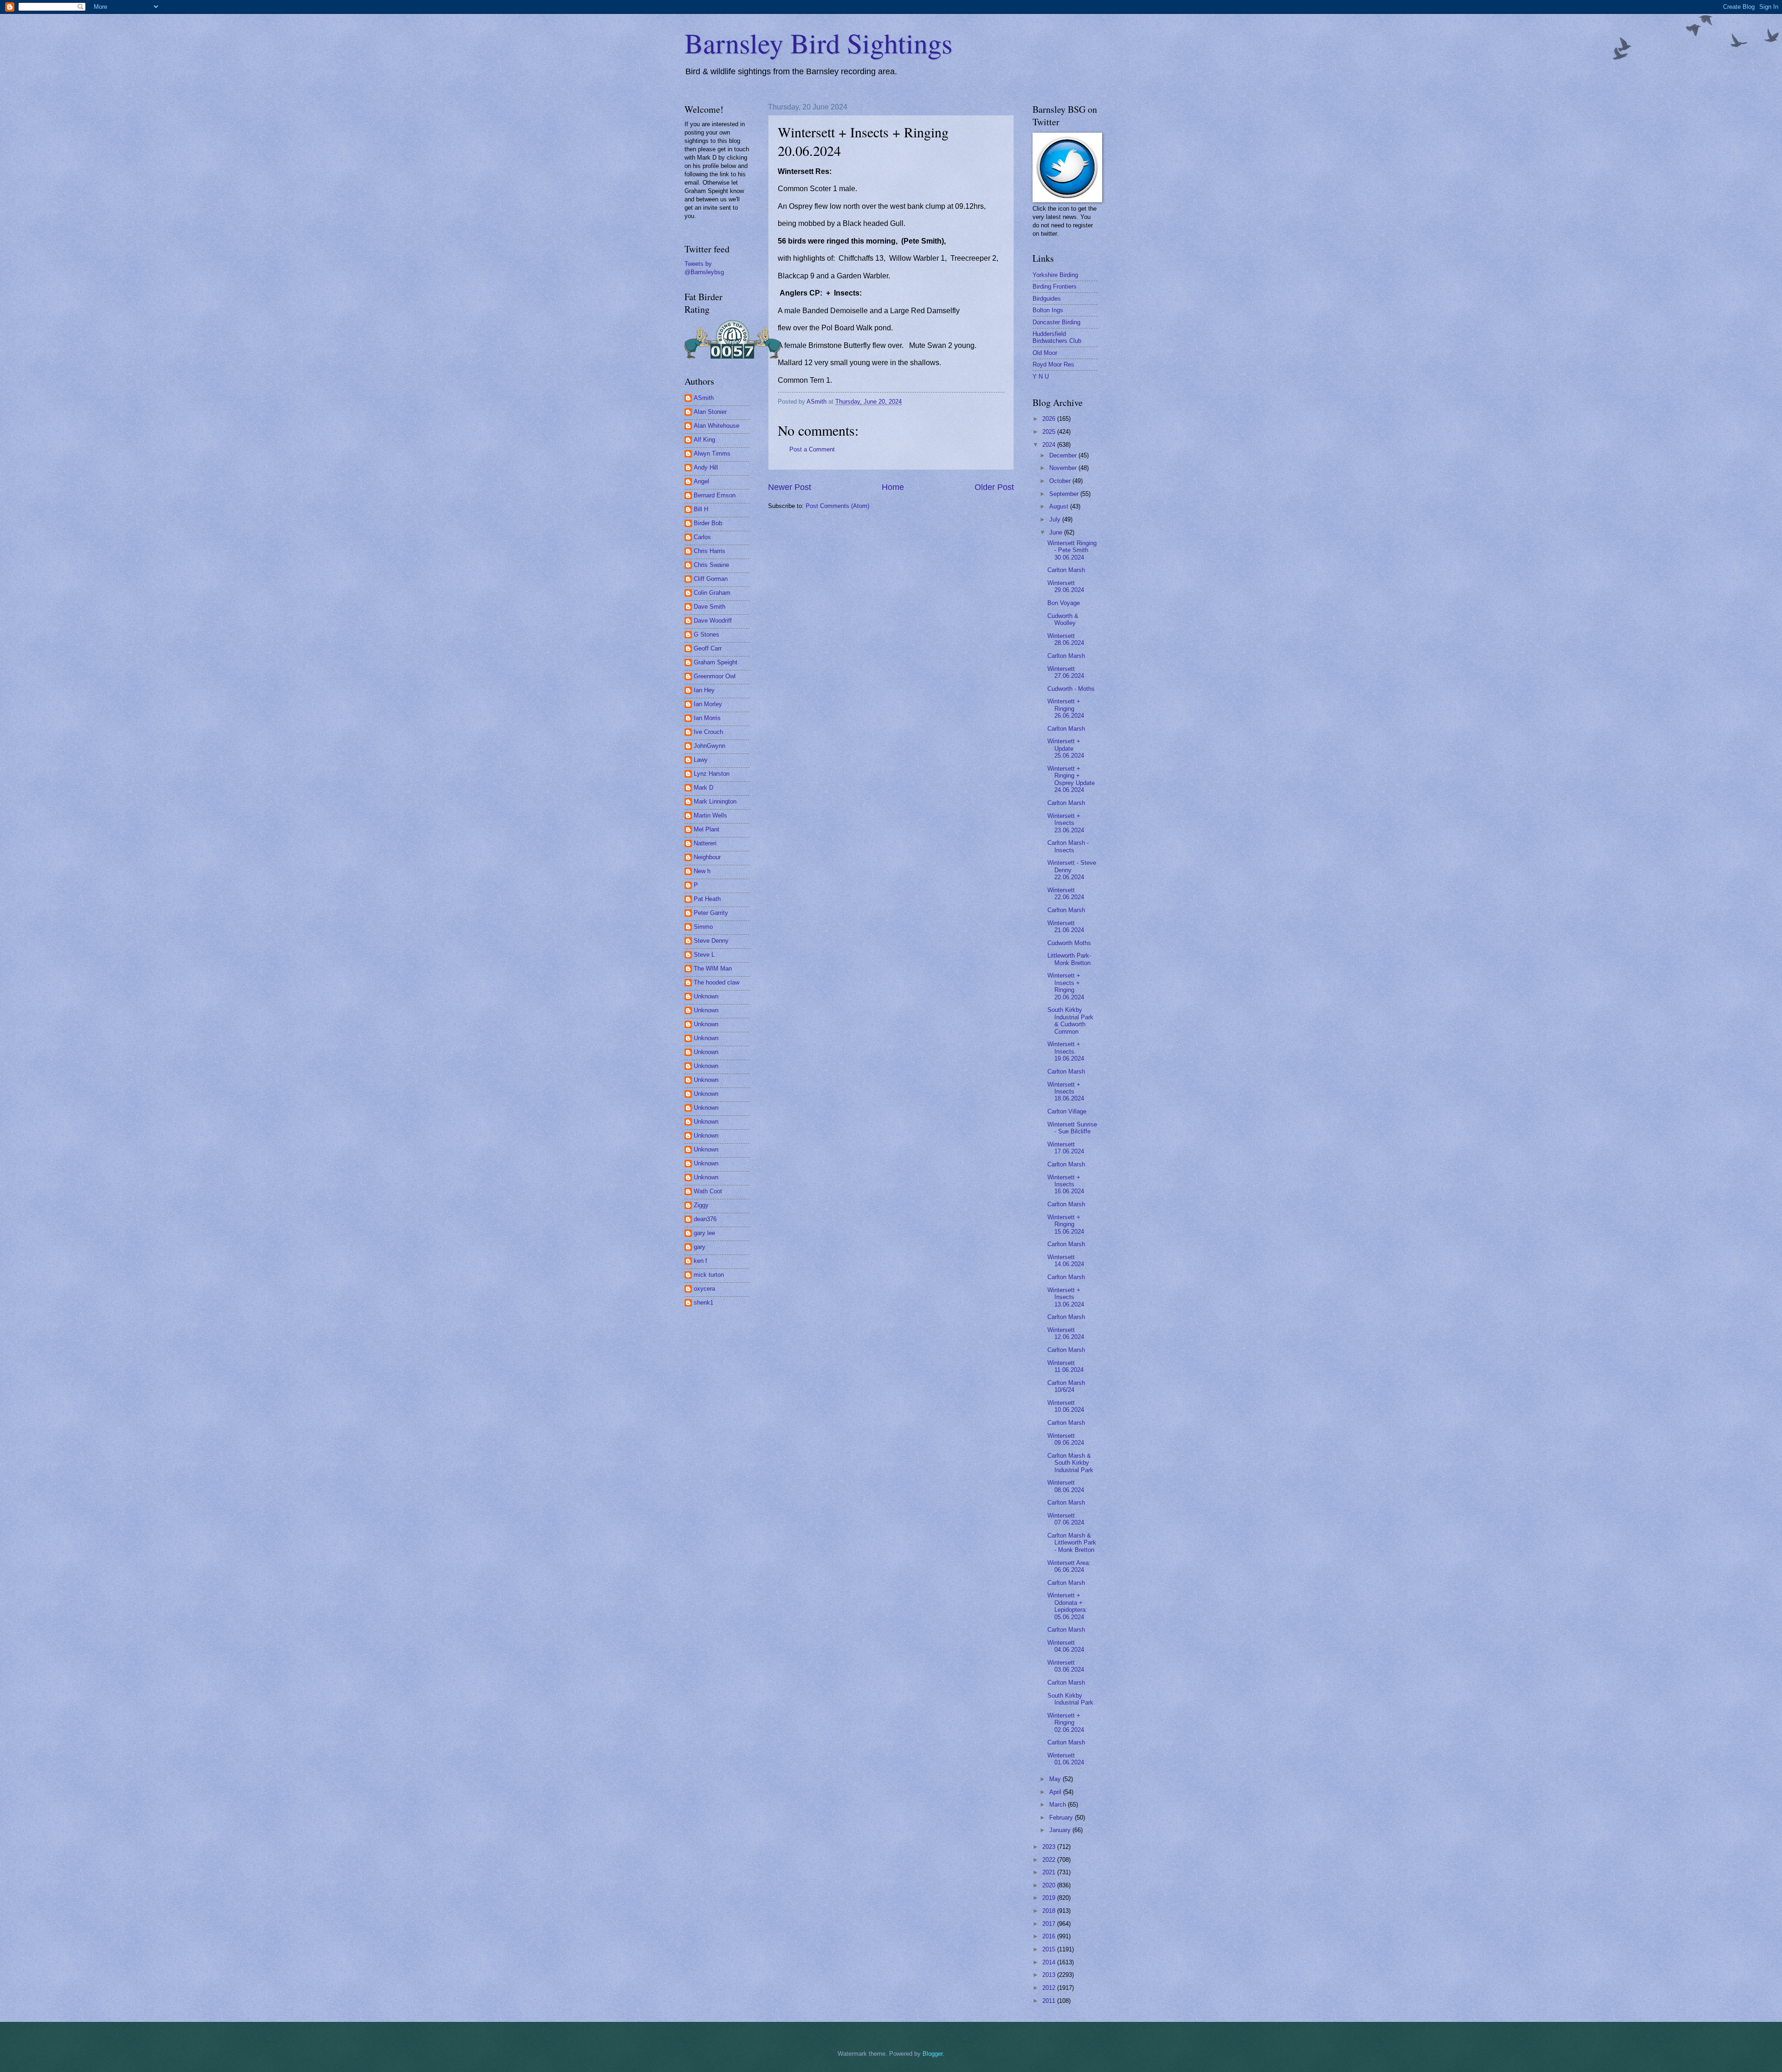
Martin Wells (710, 815)
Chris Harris (710, 551)
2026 (1050, 419)
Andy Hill (706, 467)
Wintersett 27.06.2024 (1066, 672)
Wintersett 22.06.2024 (1066, 894)
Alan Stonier (710, 412)
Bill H (701, 509)
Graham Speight (716, 662)
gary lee (704, 1233)
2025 (1050, 432)
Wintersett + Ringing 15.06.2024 (1066, 1224)
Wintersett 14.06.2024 (1066, 1261)
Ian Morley (708, 704)
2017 (1050, 1924)
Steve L (704, 955)
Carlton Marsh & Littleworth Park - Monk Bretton (1072, 1543)
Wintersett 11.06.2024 (1065, 1366)
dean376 (705, 1219)
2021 (1050, 1872)
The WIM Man (713, 968)
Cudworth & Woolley (1063, 619)
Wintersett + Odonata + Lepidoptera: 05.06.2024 (1067, 1606)
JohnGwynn (710, 746)
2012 (1050, 1988)
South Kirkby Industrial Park (1070, 1699)
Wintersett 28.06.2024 (1066, 639)
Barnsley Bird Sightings (818, 43)
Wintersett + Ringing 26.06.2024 (1066, 708)
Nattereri (705, 843)
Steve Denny (711, 941)
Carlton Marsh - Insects (1068, 846)
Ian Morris (707, 718)
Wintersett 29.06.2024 (1066, 586)
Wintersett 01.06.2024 (1066, 1759)
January (1061, 1830)
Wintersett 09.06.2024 (1066, 1439)
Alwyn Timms (712, 454)
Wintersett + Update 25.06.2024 (1066, 748)
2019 (1050, 1898)
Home (893, 487)
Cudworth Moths (1069, 943)
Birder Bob (708, 523)
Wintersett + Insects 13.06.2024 (1066, 1297)
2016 (1050, 1936)
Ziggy (701, 1205)
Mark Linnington (715, 801)
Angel (701, 481)
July (1056, 519)
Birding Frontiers (1055, 286)
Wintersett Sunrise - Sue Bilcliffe (1072, 1128)
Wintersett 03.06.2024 (1066, 1666)
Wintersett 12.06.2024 (1066, 1333)
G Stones (707, 634)
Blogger (933, 2054)
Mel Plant (707, 829)
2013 (1050, 1975)
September (1065, 494)
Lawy (701, 760)
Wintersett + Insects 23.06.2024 (1066, 823)
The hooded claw (717, 982)
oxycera (704, 1289)
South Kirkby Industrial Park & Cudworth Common (1070, 1020)
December (1064, 455)
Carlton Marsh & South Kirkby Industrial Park (1070, 1463)
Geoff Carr (708, 648)
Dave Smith (710, 607)
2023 (1050, 1847)
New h (702, 871)
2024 (1050, 445)
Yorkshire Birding (1055, 275)
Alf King (704, 440)
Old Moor (1045, 353)
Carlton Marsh (1066, 570)
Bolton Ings (1048, 310)
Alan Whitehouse (717, 426)
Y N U (1041, 376)
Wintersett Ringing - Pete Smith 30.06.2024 (1072, 550)
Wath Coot (708, 1191)
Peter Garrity (711, 913)
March (1059, 1805)
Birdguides (1047, 299)
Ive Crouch (708, 732)
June (1057, 532)
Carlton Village (1067, 1111)
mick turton (709, 1275)
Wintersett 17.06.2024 (1066, 1148)
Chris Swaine (711, 565)
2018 (1050, 1911)
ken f (701, 1261)
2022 (1050, 1860)
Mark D (704, 788)
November (1064, 468)
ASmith (704, 398)
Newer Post (790, 487)
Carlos (702, 537)
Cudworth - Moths (1071, 689)
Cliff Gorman (711, 579)
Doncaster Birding (1056, 322)
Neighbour (707, 857)
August (1060, 506)
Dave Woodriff (713, 621)
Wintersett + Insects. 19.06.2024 (1066, 1051)
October (1061, 481)
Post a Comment (812, 449)
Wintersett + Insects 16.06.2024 (1066, 1184)
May (1056, 1779)
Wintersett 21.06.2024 (1066, 927)
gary (700, 1247)
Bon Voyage (1064, 603)
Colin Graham (712, 593)
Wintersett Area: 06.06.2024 (1069, 1566)
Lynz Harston (712, 774)
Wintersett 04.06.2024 (1066, 1646)
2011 (1050, 2001)
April (1056, 1792)
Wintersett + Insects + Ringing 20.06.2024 (1066, 986)
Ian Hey (704, 690)
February (1062, 1818)
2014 (1050, 1962)
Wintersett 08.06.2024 (1066, 1486)
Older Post (994, 487)
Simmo (703, 927)
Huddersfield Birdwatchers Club (1057, 337)
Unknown (706, 996)
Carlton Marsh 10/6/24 (1066, 1386)
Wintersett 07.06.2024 (1066, 1519)
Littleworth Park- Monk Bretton (1069, 959)
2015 (1050, 1949)
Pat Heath (707, 899)
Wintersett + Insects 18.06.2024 (1066, 1092)
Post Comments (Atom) (837, 506)
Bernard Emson (715, 495)
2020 (1050, 1885)
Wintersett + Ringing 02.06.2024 (1066, 1723)
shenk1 (704, 1303)
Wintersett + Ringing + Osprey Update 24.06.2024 (1071, 779)
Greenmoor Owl (715, 676)
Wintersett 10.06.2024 (1066, 1406)
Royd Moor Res (1053, 364)
